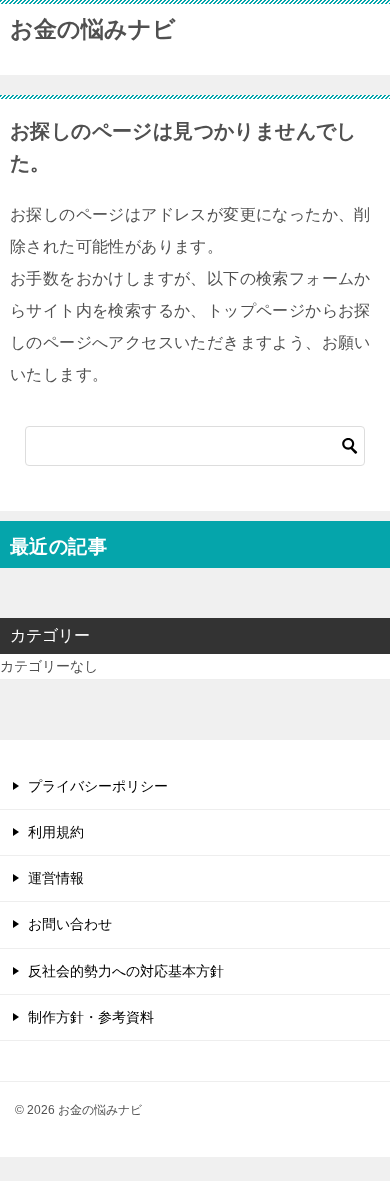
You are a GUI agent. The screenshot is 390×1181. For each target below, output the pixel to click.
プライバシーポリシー (98, 786)
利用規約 (56, 832)
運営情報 (56, 878)
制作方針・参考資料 (91, 1017)
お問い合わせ (70, 924)
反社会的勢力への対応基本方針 (126, 971)
